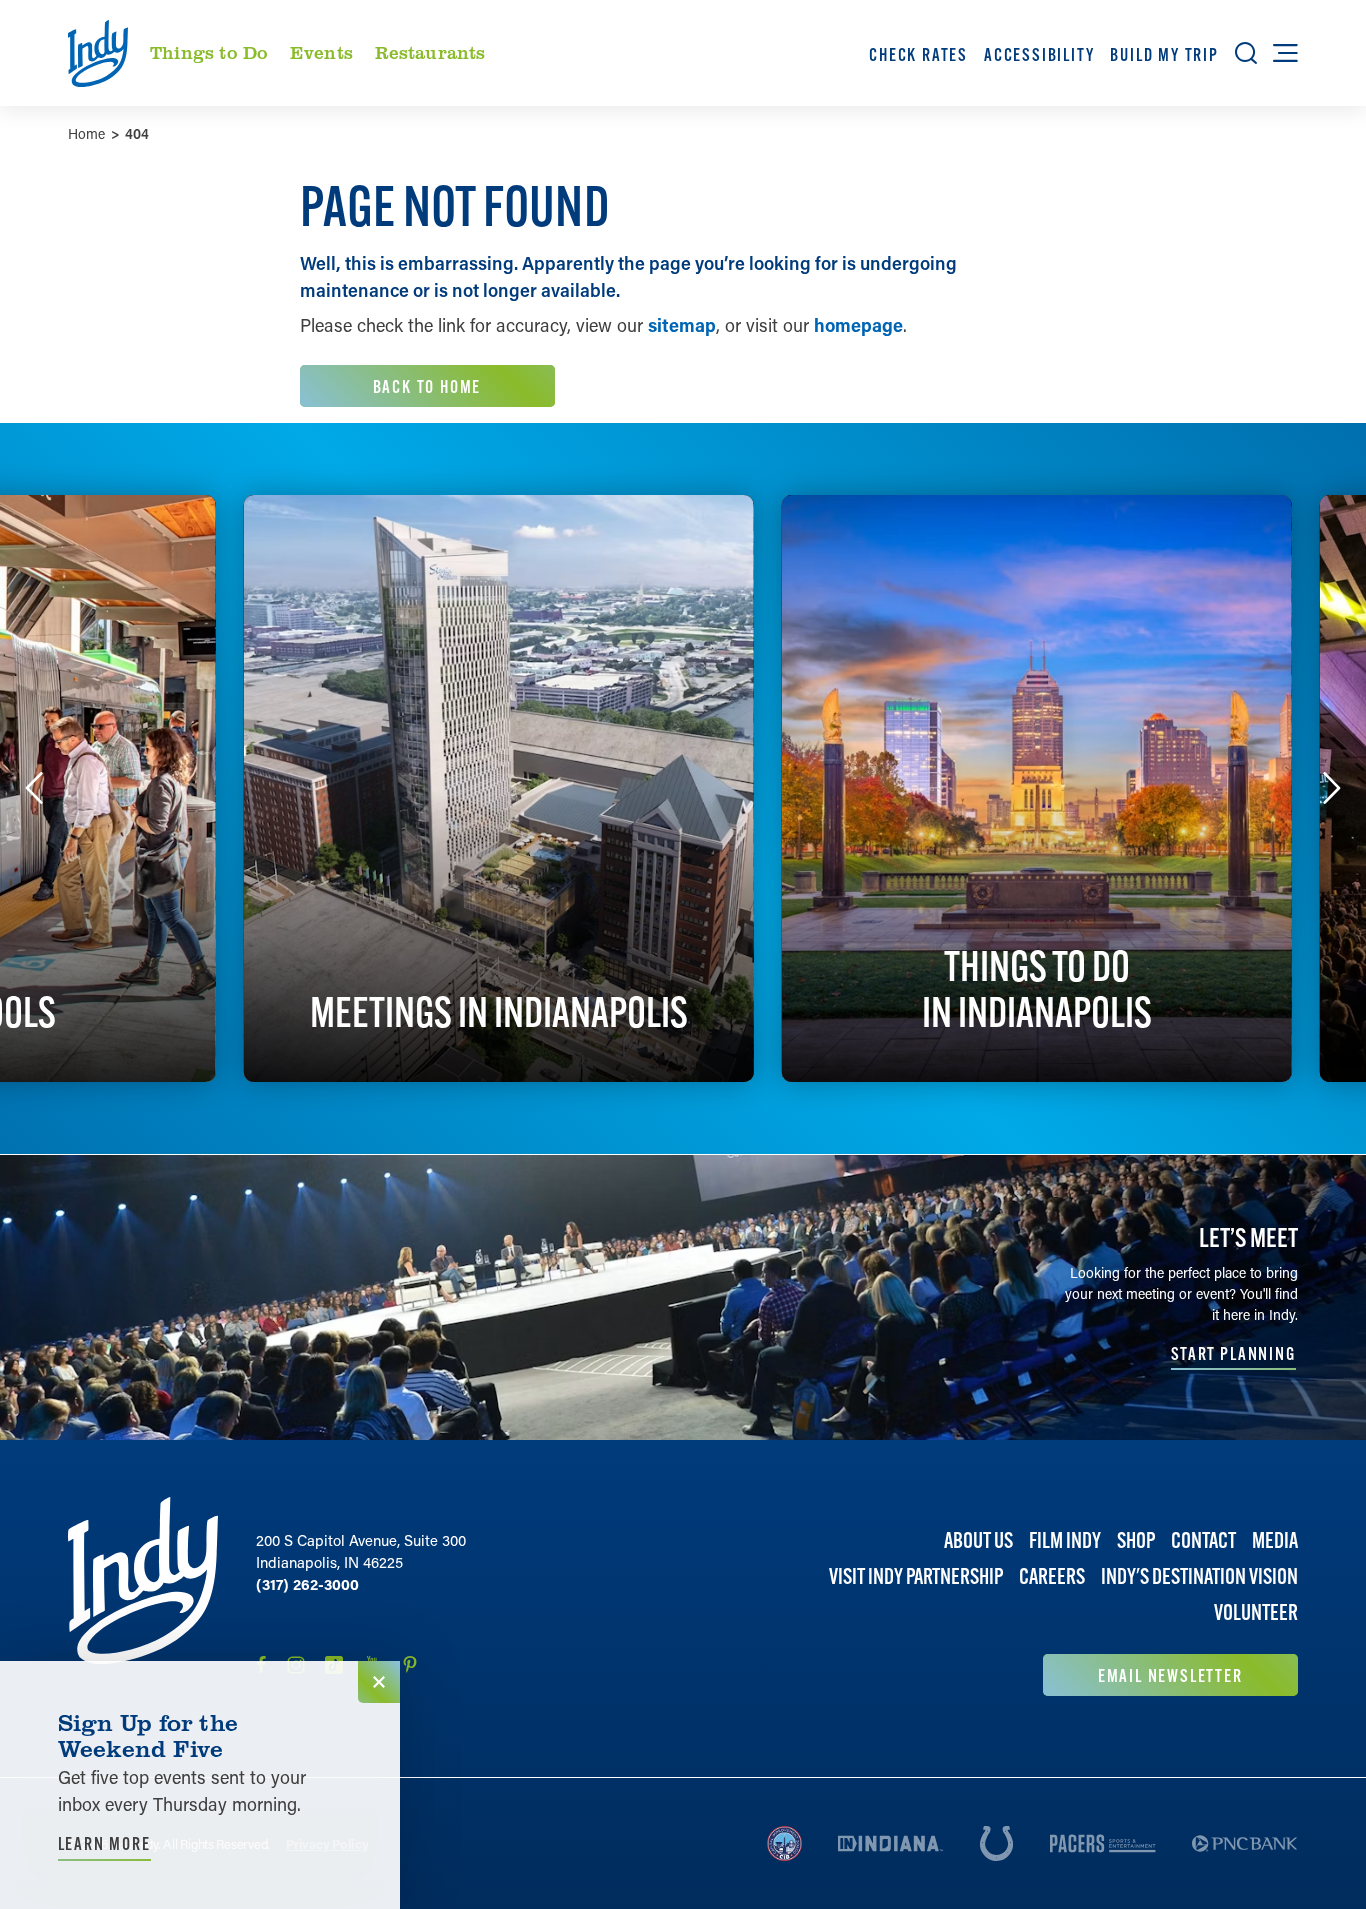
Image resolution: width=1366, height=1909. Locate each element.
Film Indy (1065, 1540)
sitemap (682, 325)
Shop (1136, 1540)
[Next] (1332, 788)
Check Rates (918, 54)
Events (321, 52)
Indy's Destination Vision (1199, 1577)
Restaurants (430, 52)
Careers (1052, 1577)
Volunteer (1256, 1613)
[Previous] (34, 788)
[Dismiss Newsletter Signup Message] (379, 1682)
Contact (1203, 1540)
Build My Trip (1164, 54)
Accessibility (1039, 54)
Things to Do (209, 52)
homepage (858, 325)
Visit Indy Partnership (916, 1577)
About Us (978, 1540)
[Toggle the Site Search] (1246, 53)
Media (1275, 1540)
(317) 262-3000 (307, 1584)
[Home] (143, 1596)
